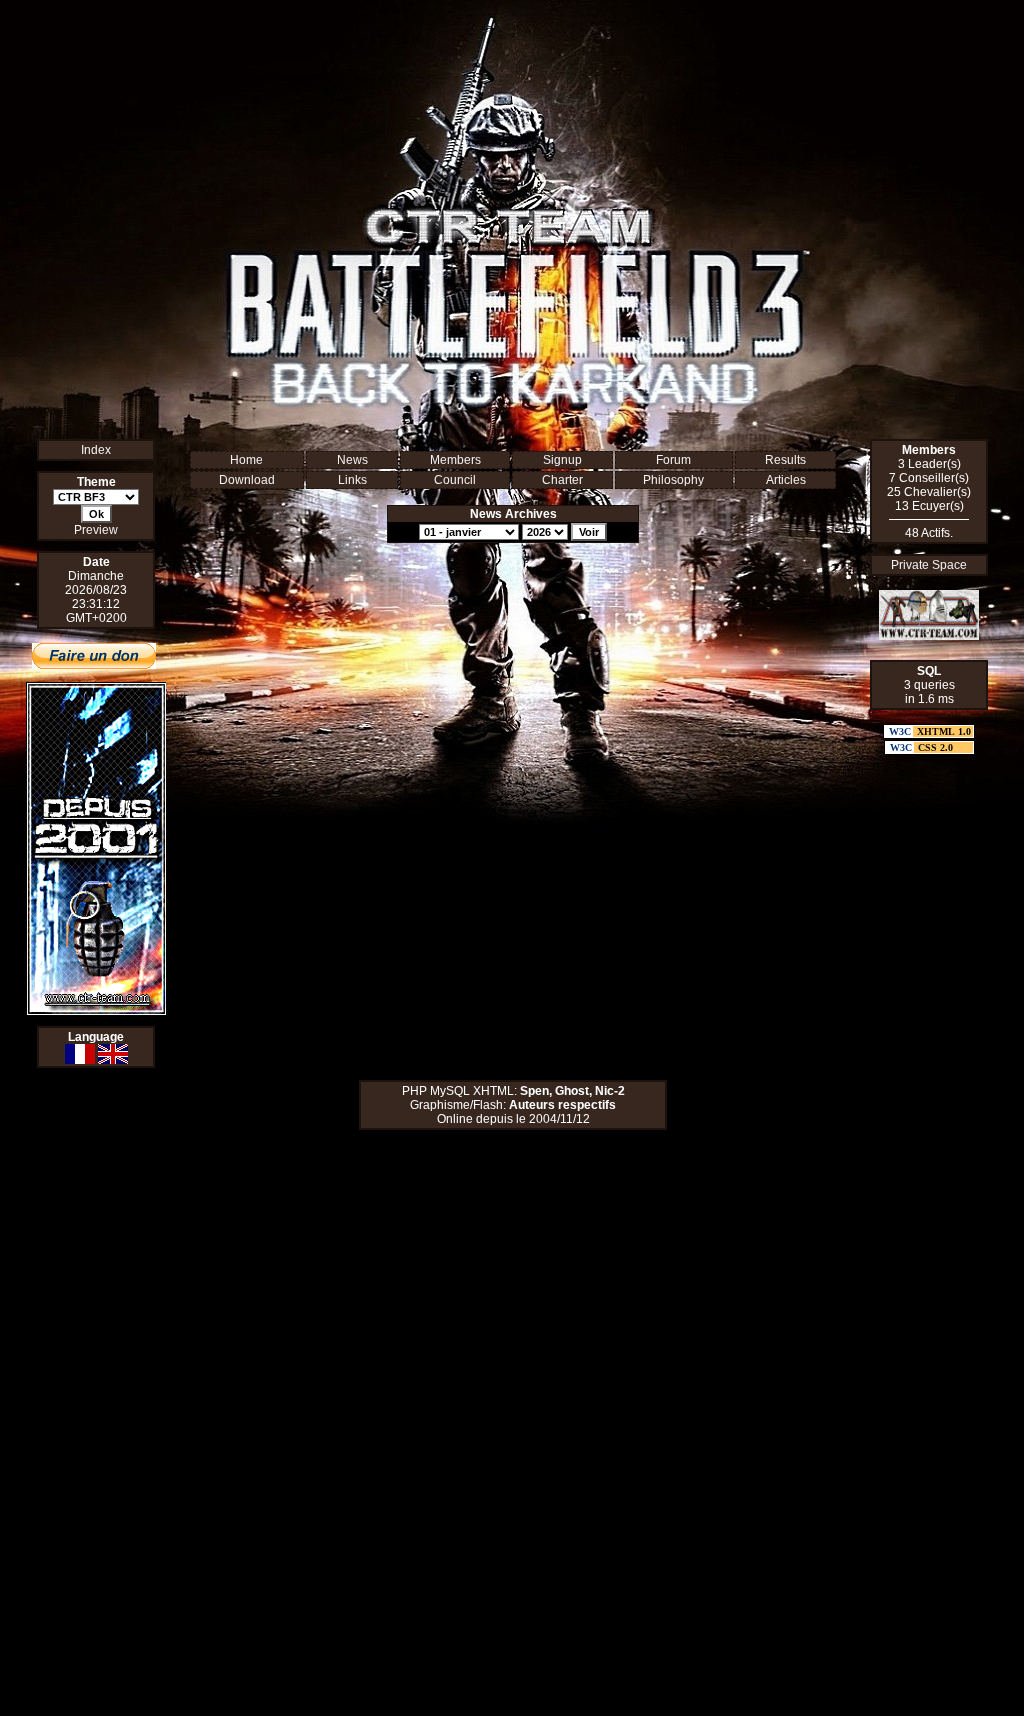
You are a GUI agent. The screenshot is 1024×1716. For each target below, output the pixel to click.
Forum (673, 460)
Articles (786, 480)
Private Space (929, 565)
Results (785, 460)
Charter (562, 480)
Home (246, 460)
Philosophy (673, 480)
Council (455, 480)
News (352, 460)
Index (96, 450)
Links (352, 480)
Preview (96, 530)
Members (455, 460)
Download (247, 480)
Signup (562, 460)
